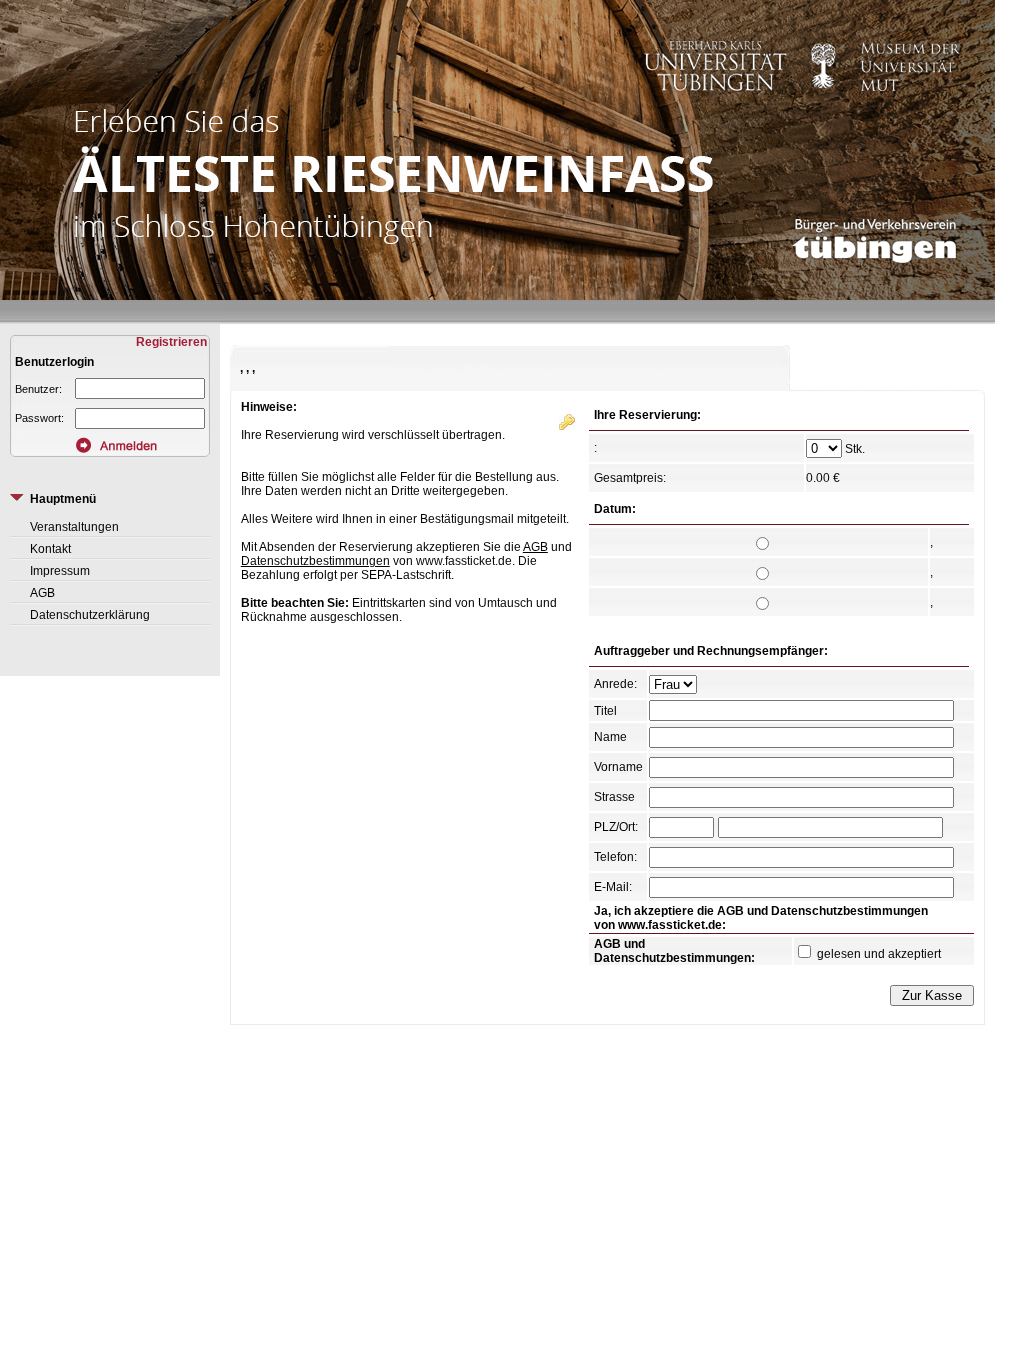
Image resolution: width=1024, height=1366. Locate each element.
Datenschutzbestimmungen (315, 561)
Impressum (60, 571)
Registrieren (173, 342)
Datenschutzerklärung (90, 615)
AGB (42, 593)
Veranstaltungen (74, 527)
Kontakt (50, 549)
